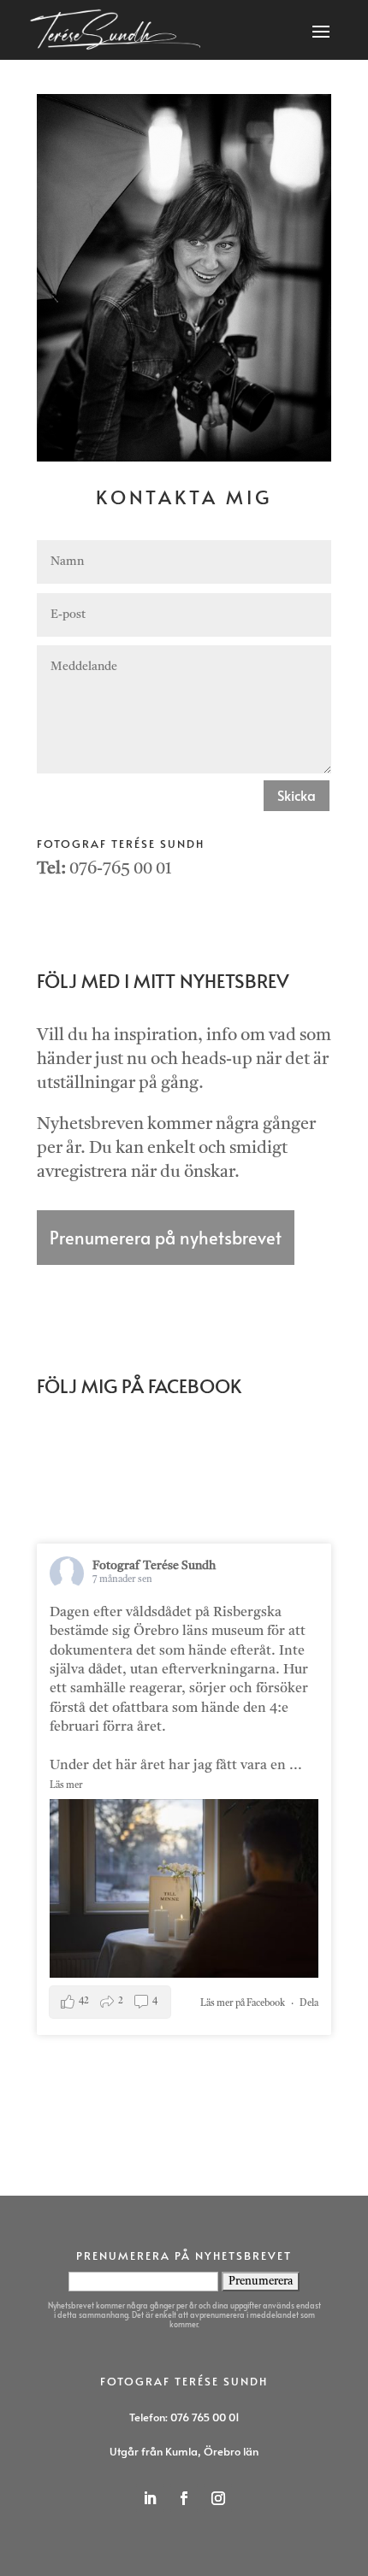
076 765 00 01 (205, 2417)
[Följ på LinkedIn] (150, 2498)
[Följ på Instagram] (218, 2498)
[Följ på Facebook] (184, 2498)
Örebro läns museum (199, 1632)
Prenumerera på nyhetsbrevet (166, 1238)
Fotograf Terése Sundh (154, 1566)
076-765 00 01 (120, 869)
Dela (309, 2004)
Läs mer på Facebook (243, 2004)
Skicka (297, 795)
